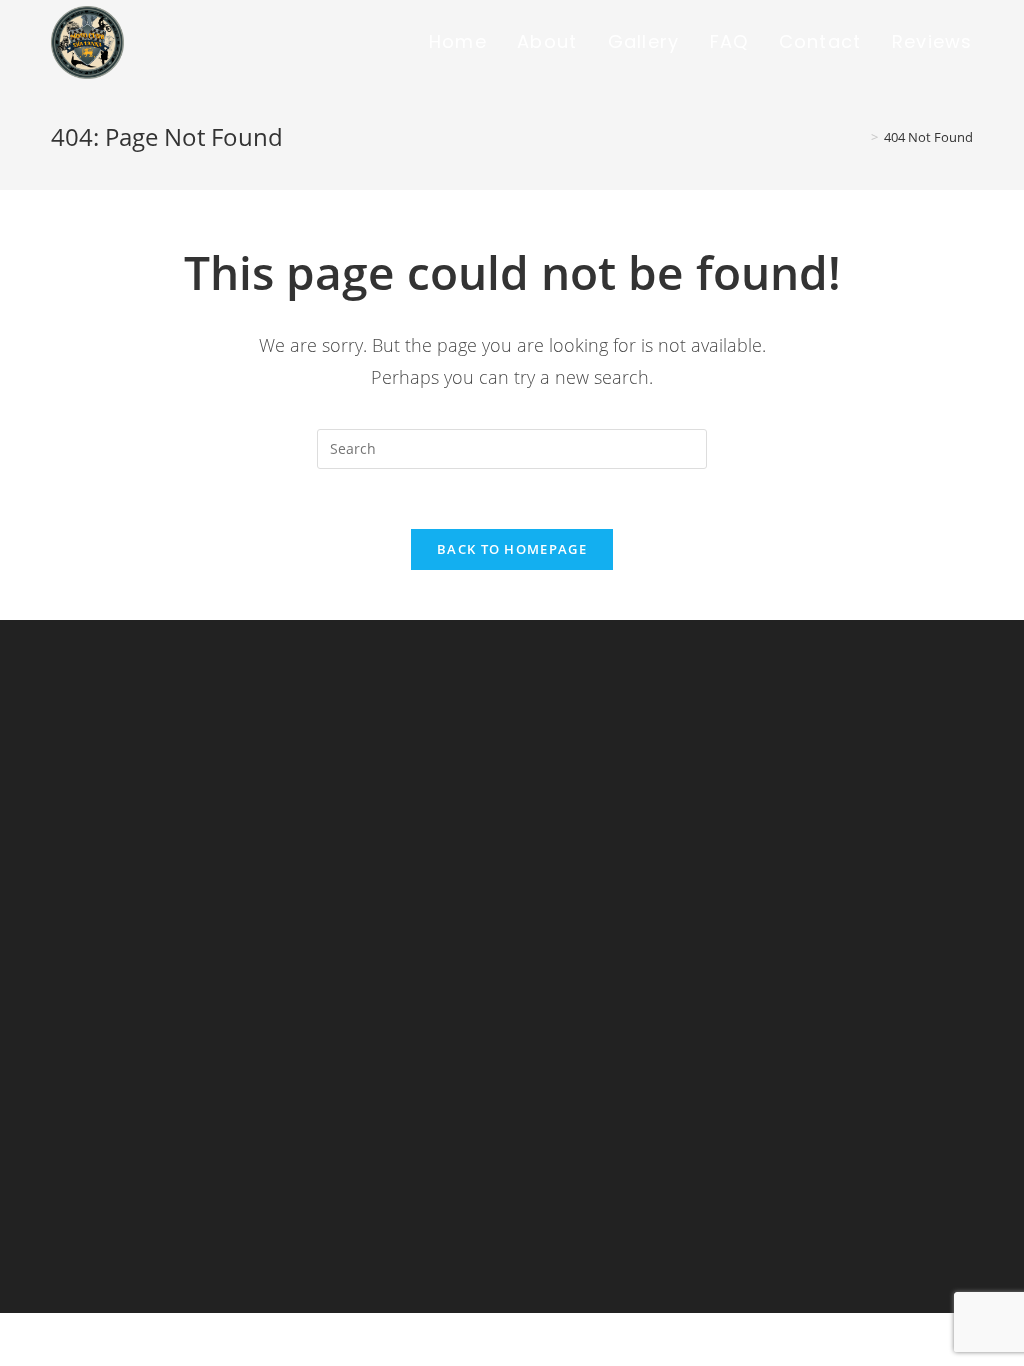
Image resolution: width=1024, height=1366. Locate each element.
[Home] (860, 137)
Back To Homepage (512, 549)
